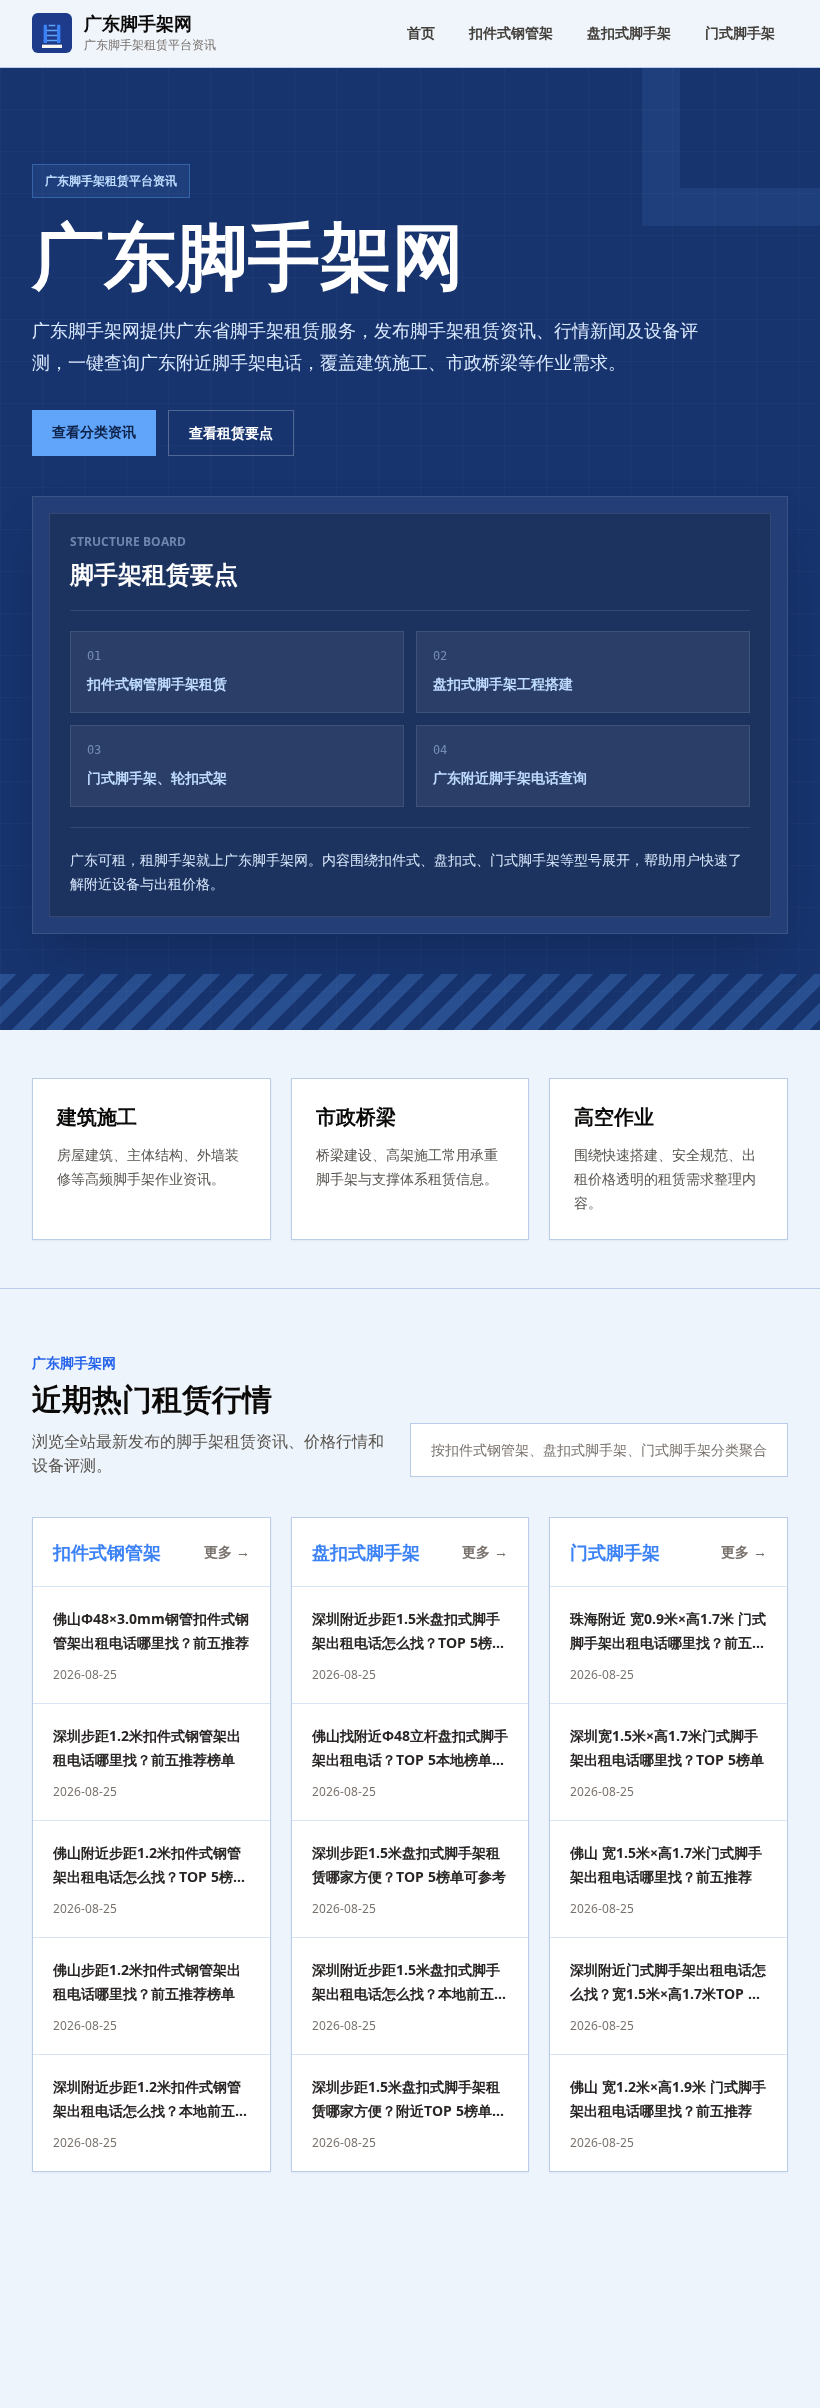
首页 (421, 32)
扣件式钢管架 (511, 32)
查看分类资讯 (94, 431)
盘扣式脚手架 (629, 32)
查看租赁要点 (231, 432)
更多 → (227, 1551)
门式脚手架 (740, 32)
